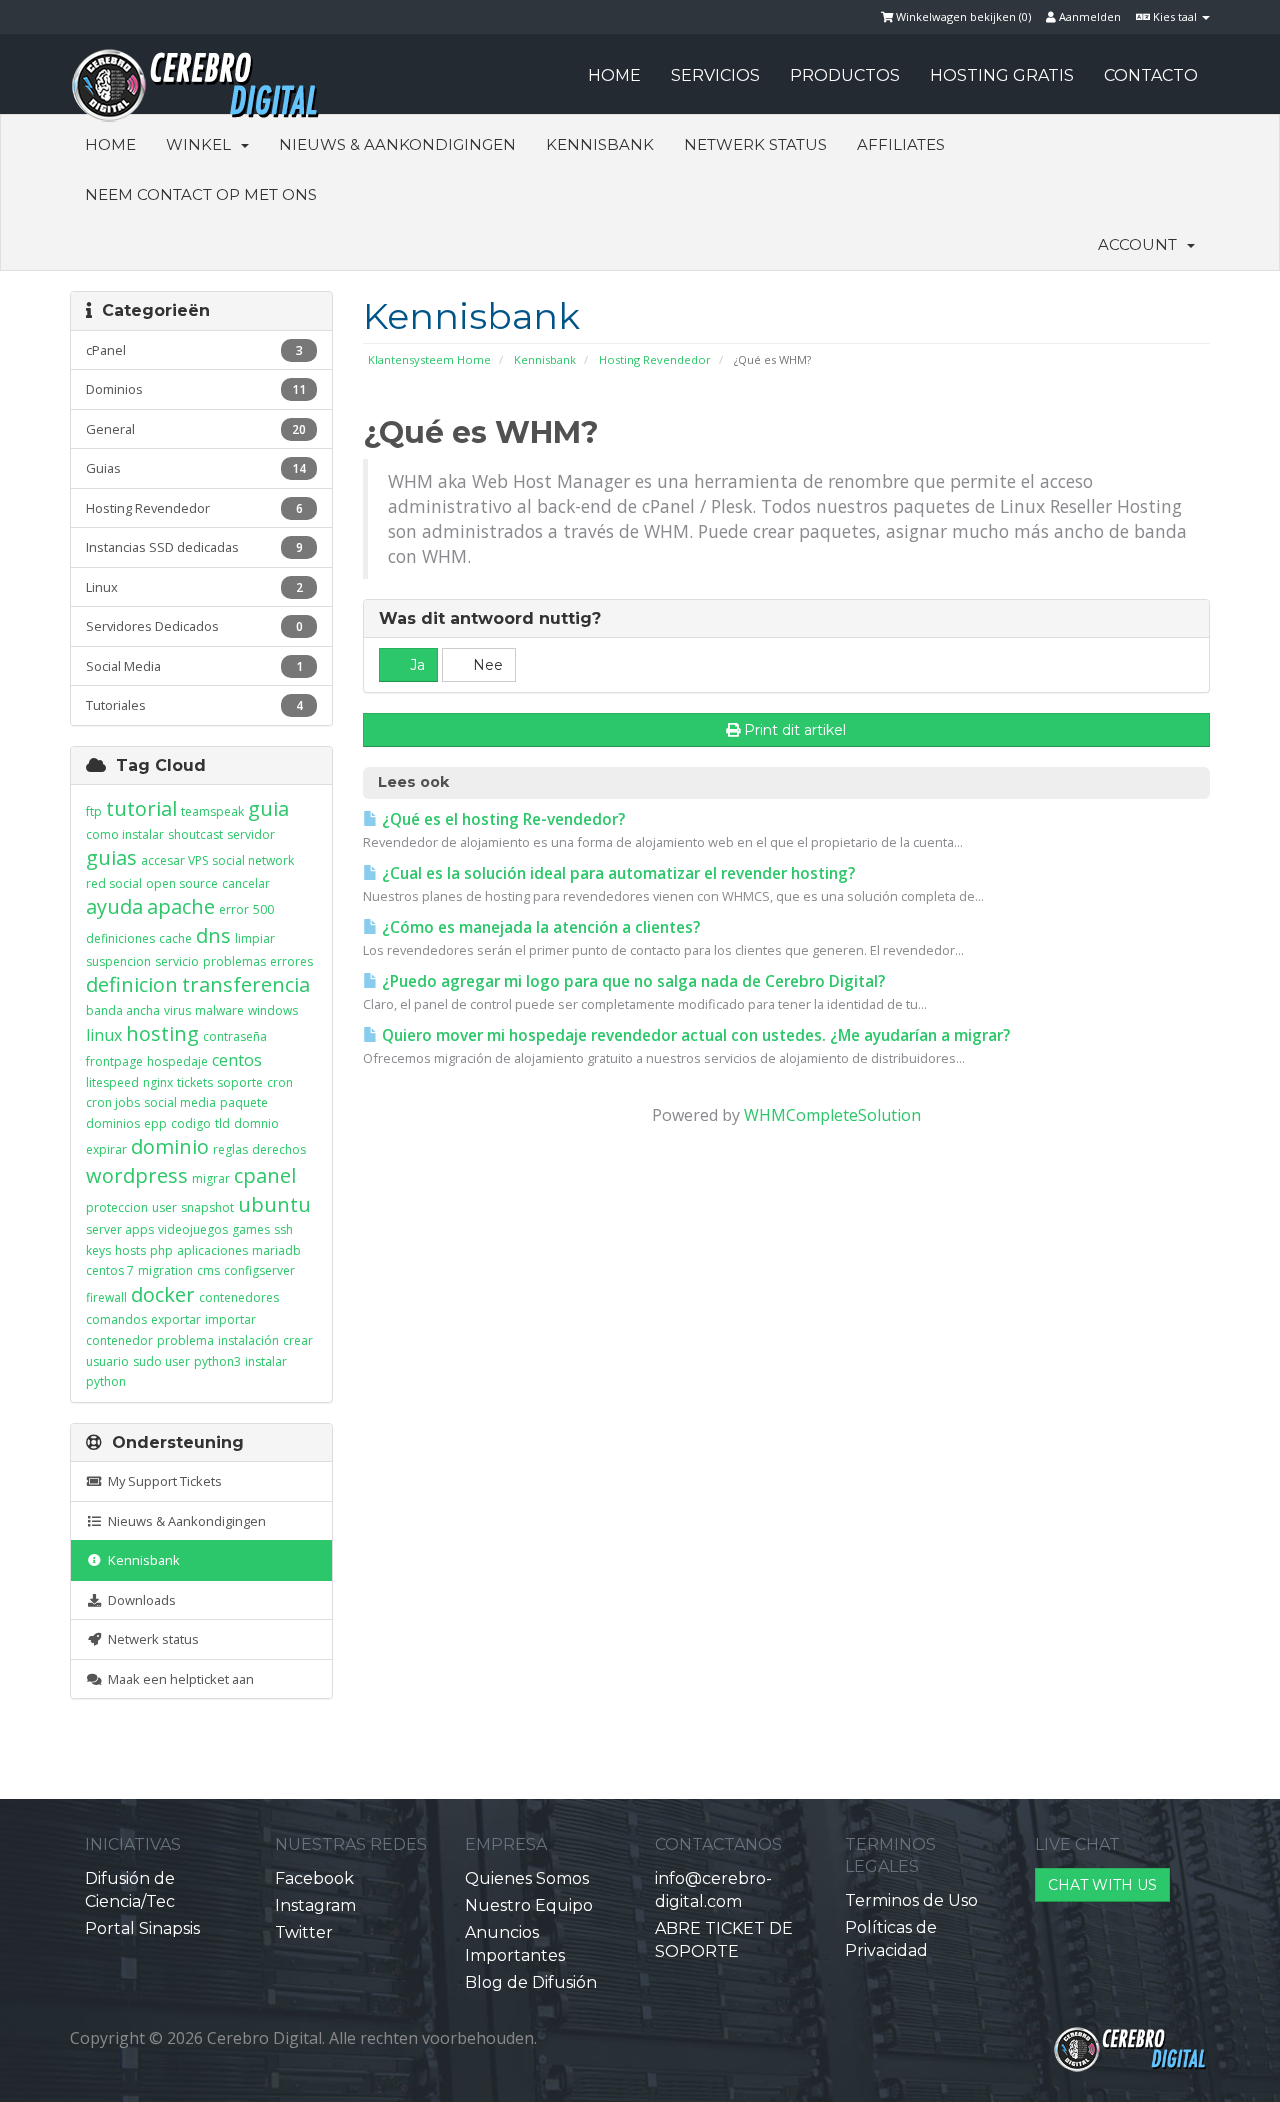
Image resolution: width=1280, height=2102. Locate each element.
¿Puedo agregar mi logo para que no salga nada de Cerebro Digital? (631, 981)
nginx (158, 1082)
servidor (251, 834)
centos (237, 1060)
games (251, 1229)
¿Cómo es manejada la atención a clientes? (539, 927)
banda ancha (123, 1010)
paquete (244, 1102)
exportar (176, 1319)
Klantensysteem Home (429, 359)
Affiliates (901, 144)
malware (219, 1010)
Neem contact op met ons (201, 194)
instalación (248, 1340)
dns (213, 935)
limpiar (255, 938)
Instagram (315, 1905)
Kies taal (1175, 16)
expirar (106, 1149)
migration (165, 1270)
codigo (191, 1123)
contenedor (119, 1340)
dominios (113, 1123)
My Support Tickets (162, 1481)
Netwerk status (755, 144)
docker (163, 1294)
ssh (283, 1229)
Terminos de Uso (911, 1900)
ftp (94, 811)
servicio (177, 961)
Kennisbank (600, 144)
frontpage (114, 1061)
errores (291, 961)
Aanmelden (1088, 16)
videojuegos (193, 1229)
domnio (256, 1123)
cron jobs (113, 1102)
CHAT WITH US (1102, 1885)
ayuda (114, 906)
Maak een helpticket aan (178, 1679)
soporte (240, 1082)
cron (280, 1082)
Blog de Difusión (531, 1982)
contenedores (239, 1297)
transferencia (246, 984)
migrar (211, 1178)
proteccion (117, 1207)
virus (177, 1010)
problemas (234, 961)
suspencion (118, 961)
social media (180, 1102)
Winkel (202, 144)
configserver (259, 1270)
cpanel (265, 1175)
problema (185, 1340)
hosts (130, 1250)
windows (273, 1010)
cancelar (246, 883)
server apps (120, 1229)
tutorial (141, 808)
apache (181, 906)
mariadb (276, 1250)
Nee (486, 665)
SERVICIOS (715, 75)
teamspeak (212, 811)
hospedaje (177, 1061)
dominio (170, 1146)
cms (208, 1270)
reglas (230, 1149)
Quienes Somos (527, 1878)
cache (175, 938)
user (164, 1207)
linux (104, 1035)
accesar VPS (174, 860)
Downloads (139, 1600)
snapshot (207, 1207)
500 (263, 909)
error (234, 909)
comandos (116, 1319)
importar (230, 1319)
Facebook (314, 1878)
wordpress (137, 1175)
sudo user (161, 1361)
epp (155, 1123)
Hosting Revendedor (655, 359)
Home (110, 144)
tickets (195, 1082)
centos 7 (110, 1270)
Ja (415, 665)
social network (253, 860)
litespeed (112, 1082)
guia (268, 808)
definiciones (120, 938)
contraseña (235, 1036)
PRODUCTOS (845, 75)
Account (1141, 244)
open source (182, 883)
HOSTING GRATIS (1002, 75)
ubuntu (274, 1204)
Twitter (304, 1932)
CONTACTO (1151, 75)
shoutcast (195, 834)
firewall (106, 1297)
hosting (162, 1033)
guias (111, 857)
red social (114, 883)
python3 (217, 1361)
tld (222, 1123)
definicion (132, 984)
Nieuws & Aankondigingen (397, 144)
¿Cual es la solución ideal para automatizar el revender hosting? (616, 873)
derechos (279, 1149)
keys (98, 1250)
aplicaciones (212, 1250)
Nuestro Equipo (529, 1905)
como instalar (125, 834)
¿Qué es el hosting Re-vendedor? (501, 819)
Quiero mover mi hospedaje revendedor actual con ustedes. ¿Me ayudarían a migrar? (694, 1035)
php (161, 1250)
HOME (614, 75)
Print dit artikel (795, 730)
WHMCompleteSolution (832, 1115)
